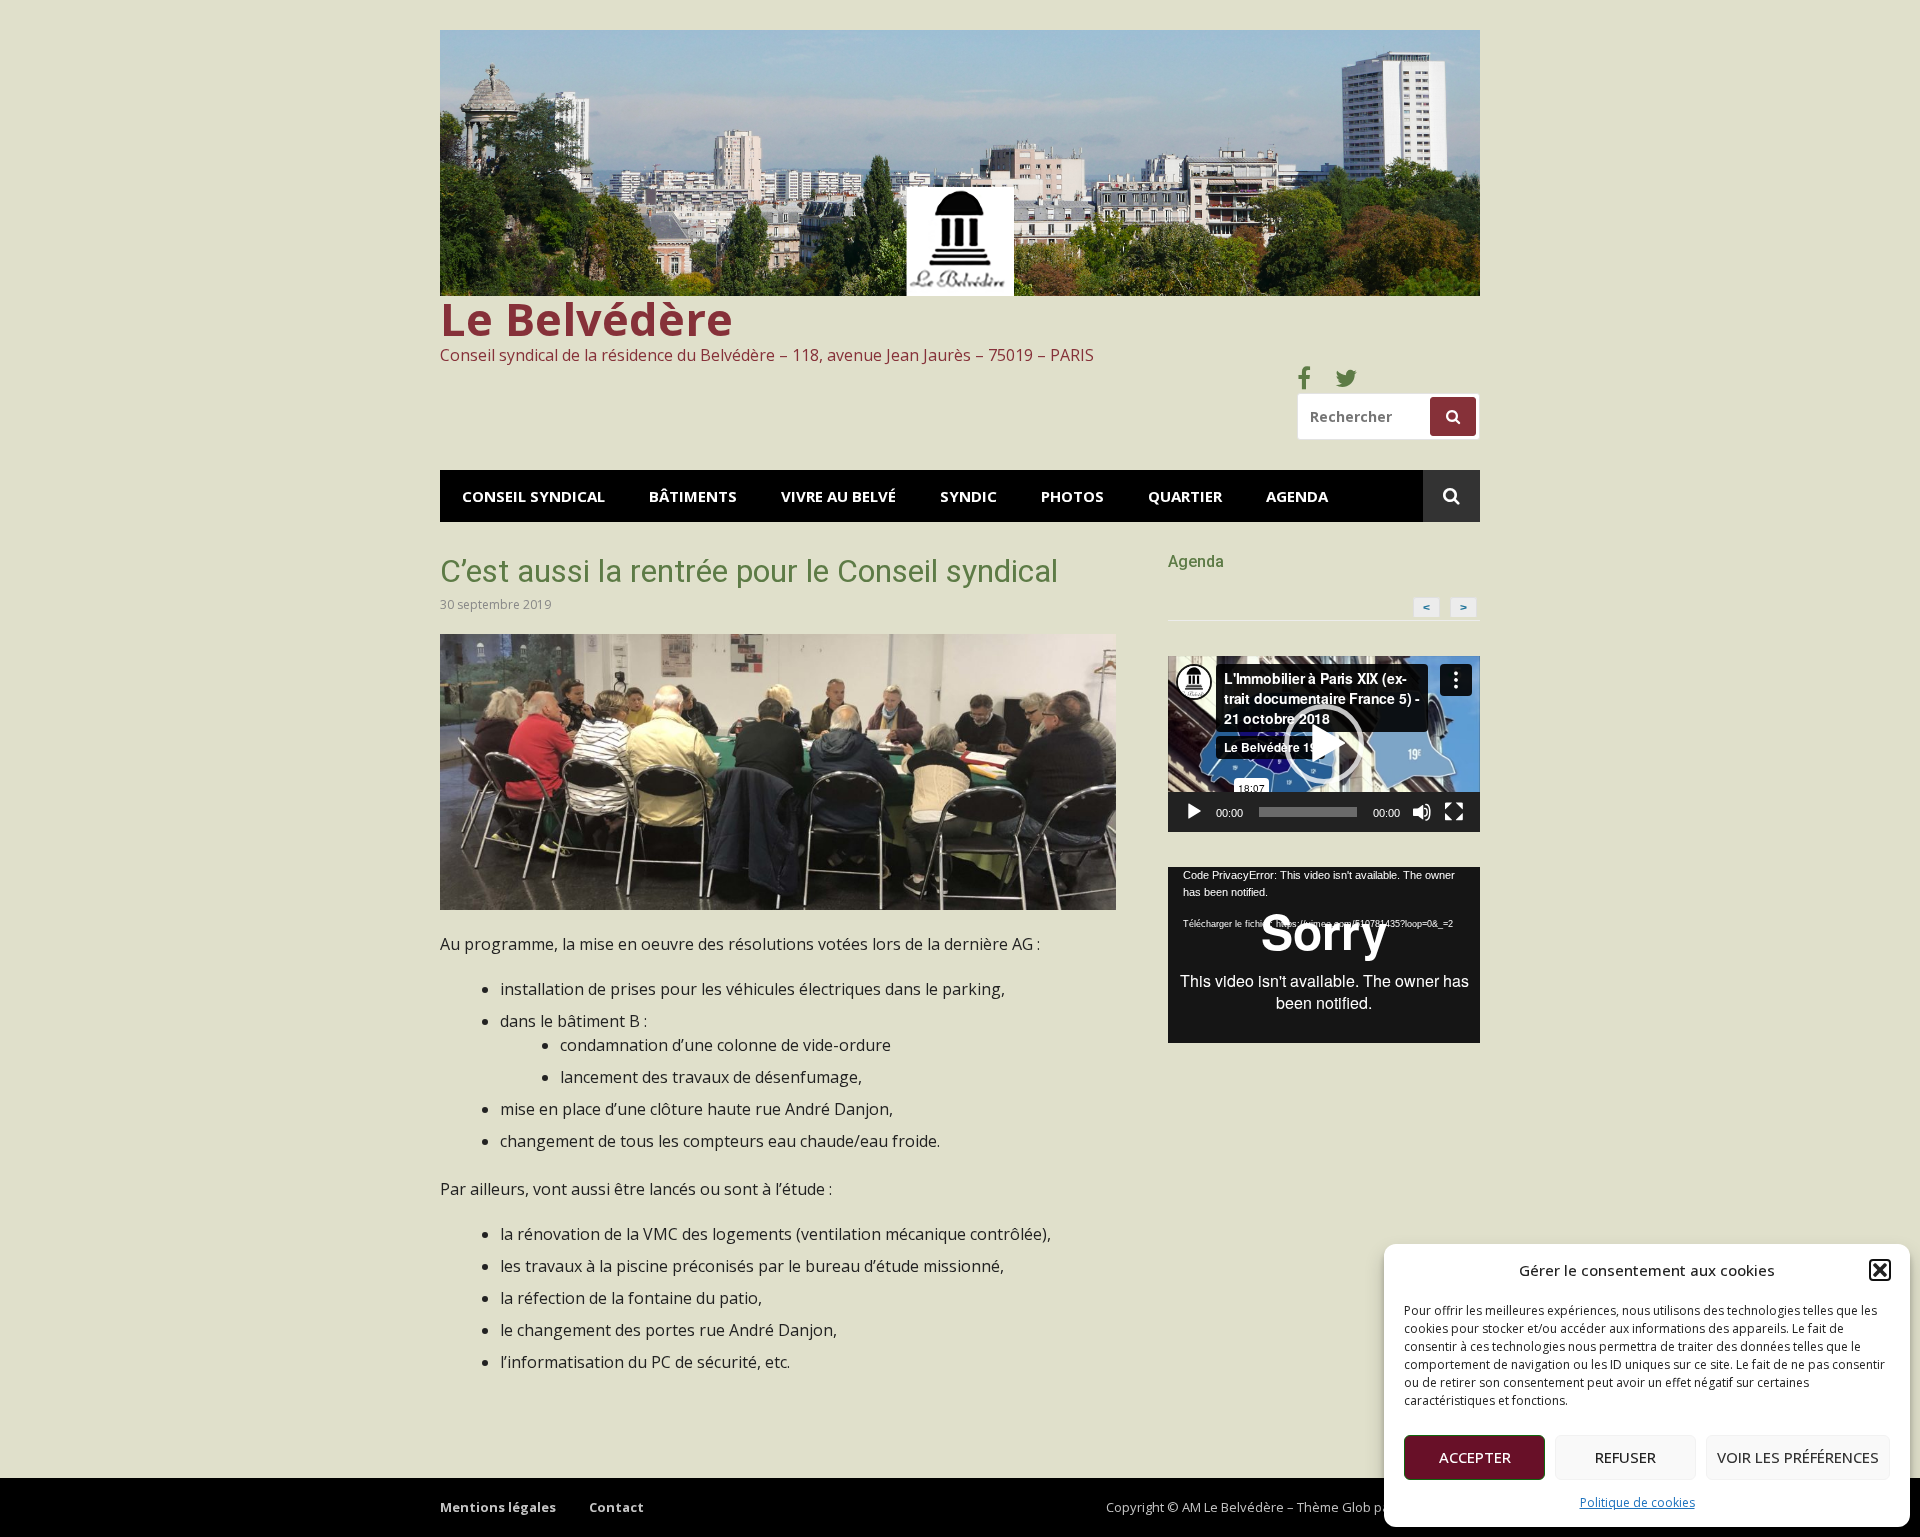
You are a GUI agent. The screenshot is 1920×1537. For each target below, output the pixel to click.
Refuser (1625, 1457)
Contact (616, 1507)
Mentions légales (498, 1507)
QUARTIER (1185, 496)
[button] (1880, 1270)
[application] (1324, 744)
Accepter (1475, 1457)
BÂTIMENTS (693, 496)
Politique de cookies (1637, 1502)
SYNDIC (968, 496)
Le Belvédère (586, 318)
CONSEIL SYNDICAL (533, 496)
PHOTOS (1072, 496)
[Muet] (1422, 812)
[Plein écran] (1454, 812)
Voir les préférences (1798, 1457)
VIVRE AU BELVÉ (838, 496)
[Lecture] (1194, 812)
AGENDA (1297, 496)
